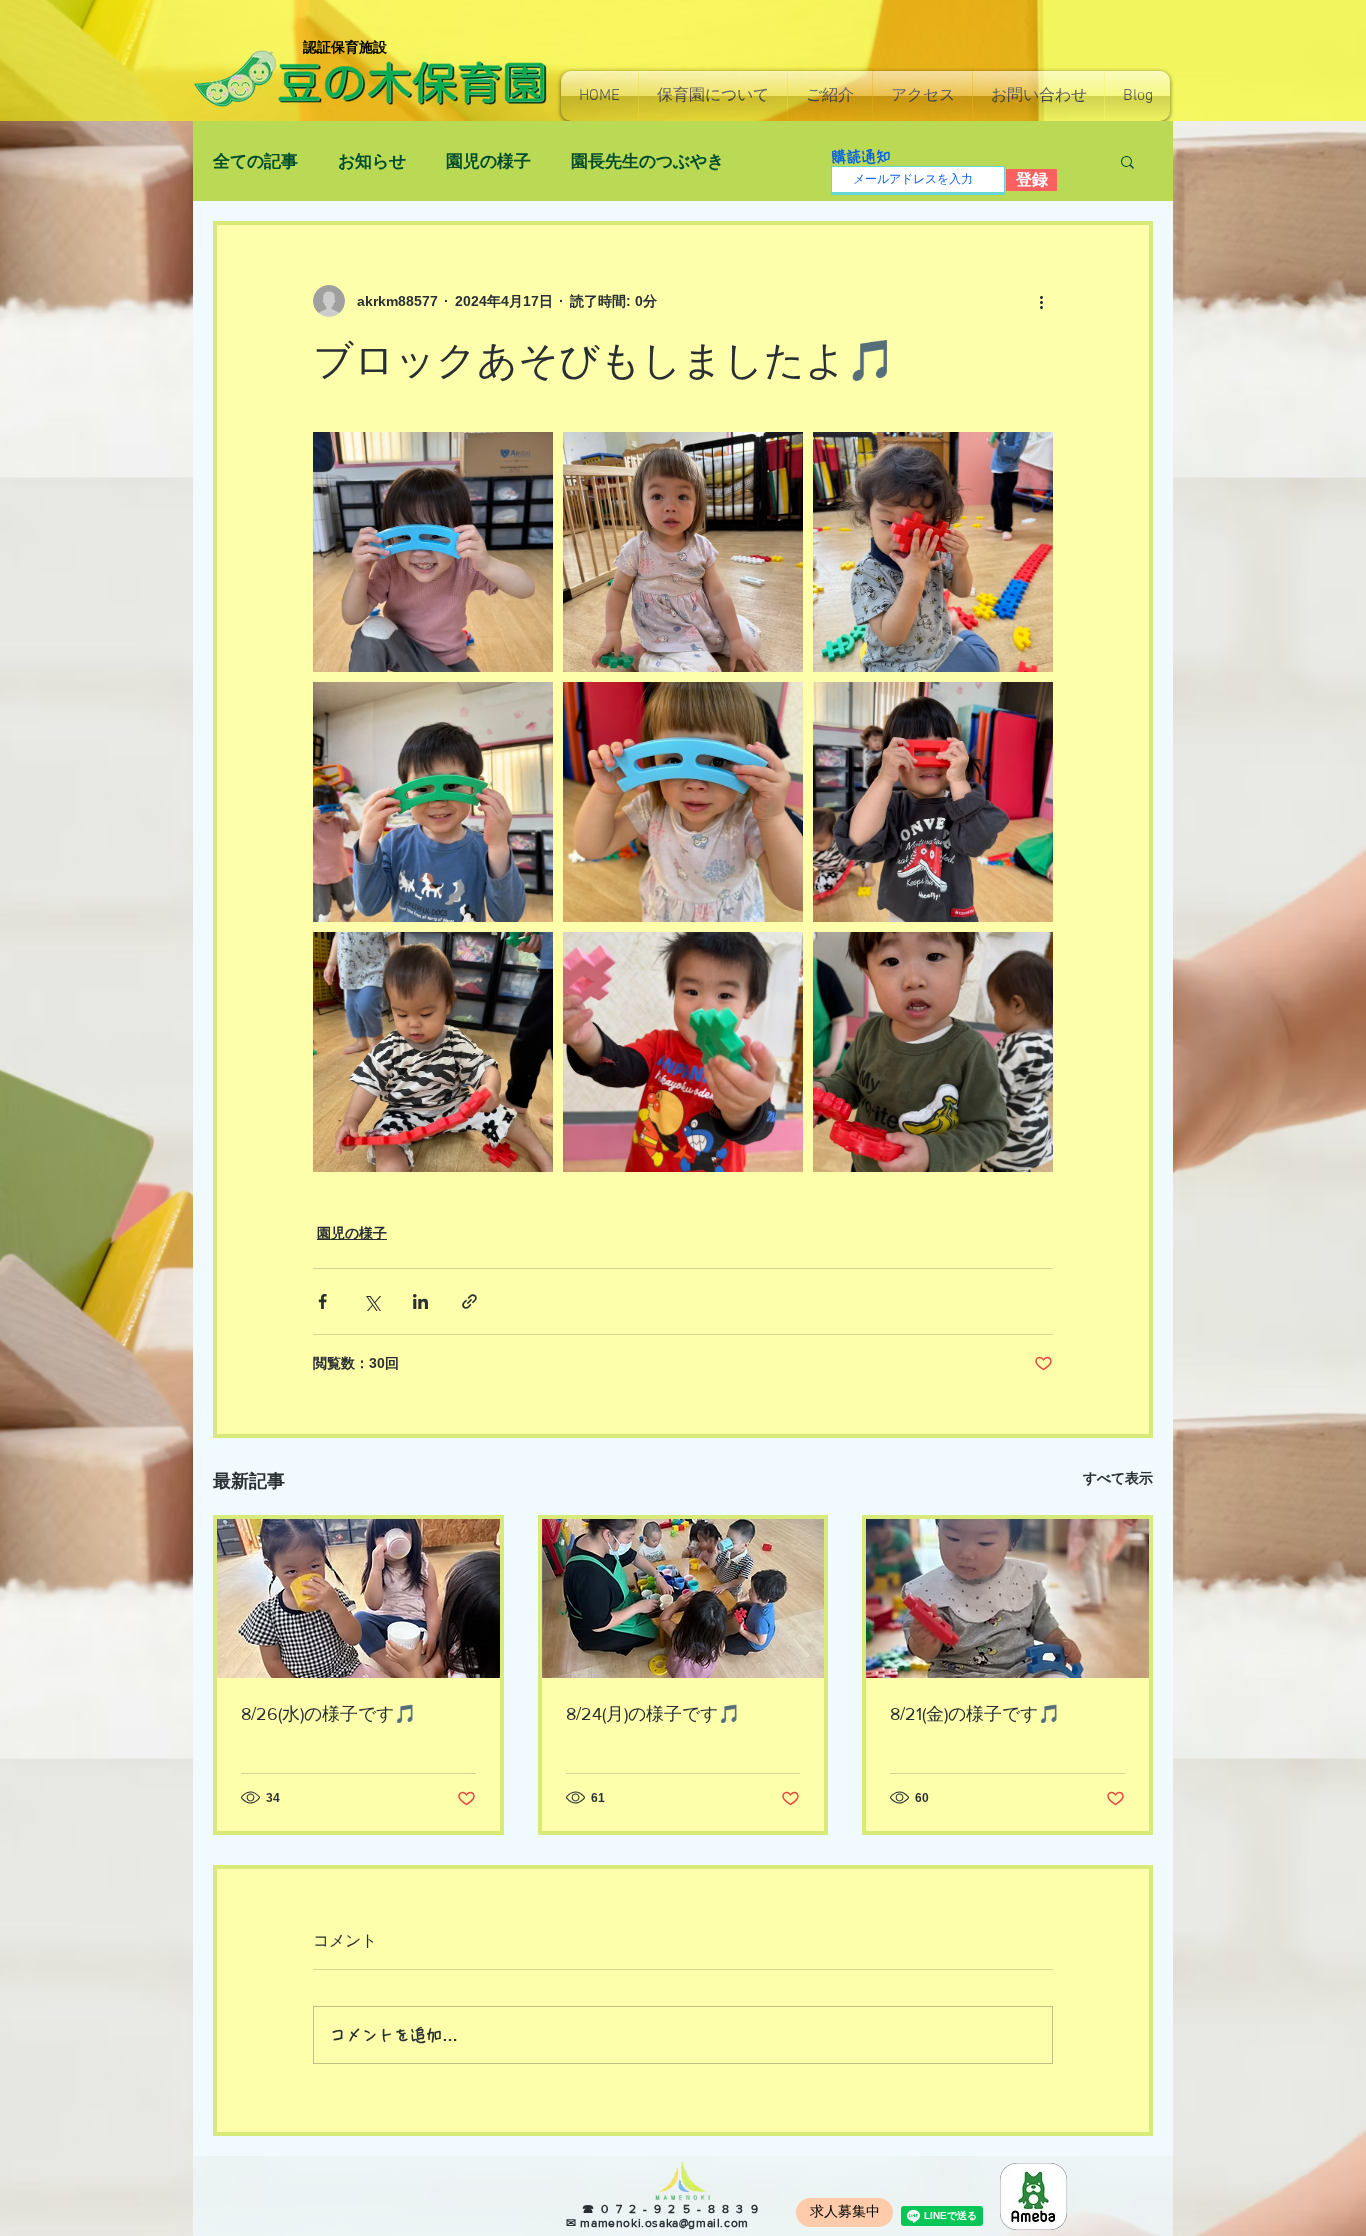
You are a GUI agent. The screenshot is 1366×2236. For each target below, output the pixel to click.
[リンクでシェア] (469, 1301)
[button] (713, 96)
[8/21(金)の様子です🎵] (1007, 1598)
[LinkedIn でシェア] (420, 1301)
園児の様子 (488, 161)
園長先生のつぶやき (647, 161)
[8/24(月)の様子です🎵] (683, 1598)
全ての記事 (255, 161)
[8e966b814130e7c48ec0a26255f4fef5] (1033, 2196)
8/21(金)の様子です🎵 (975, 1714)
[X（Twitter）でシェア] (371, 1301)
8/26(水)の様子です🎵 (328, 1714)
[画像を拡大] (433, 552)
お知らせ (372, 161)
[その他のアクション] (1041, 301)
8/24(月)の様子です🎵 (653, 1714)
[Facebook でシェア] (322, 1301)
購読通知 (861, 156)
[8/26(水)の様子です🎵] (358, 1598)
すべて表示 (1118, 1478)
